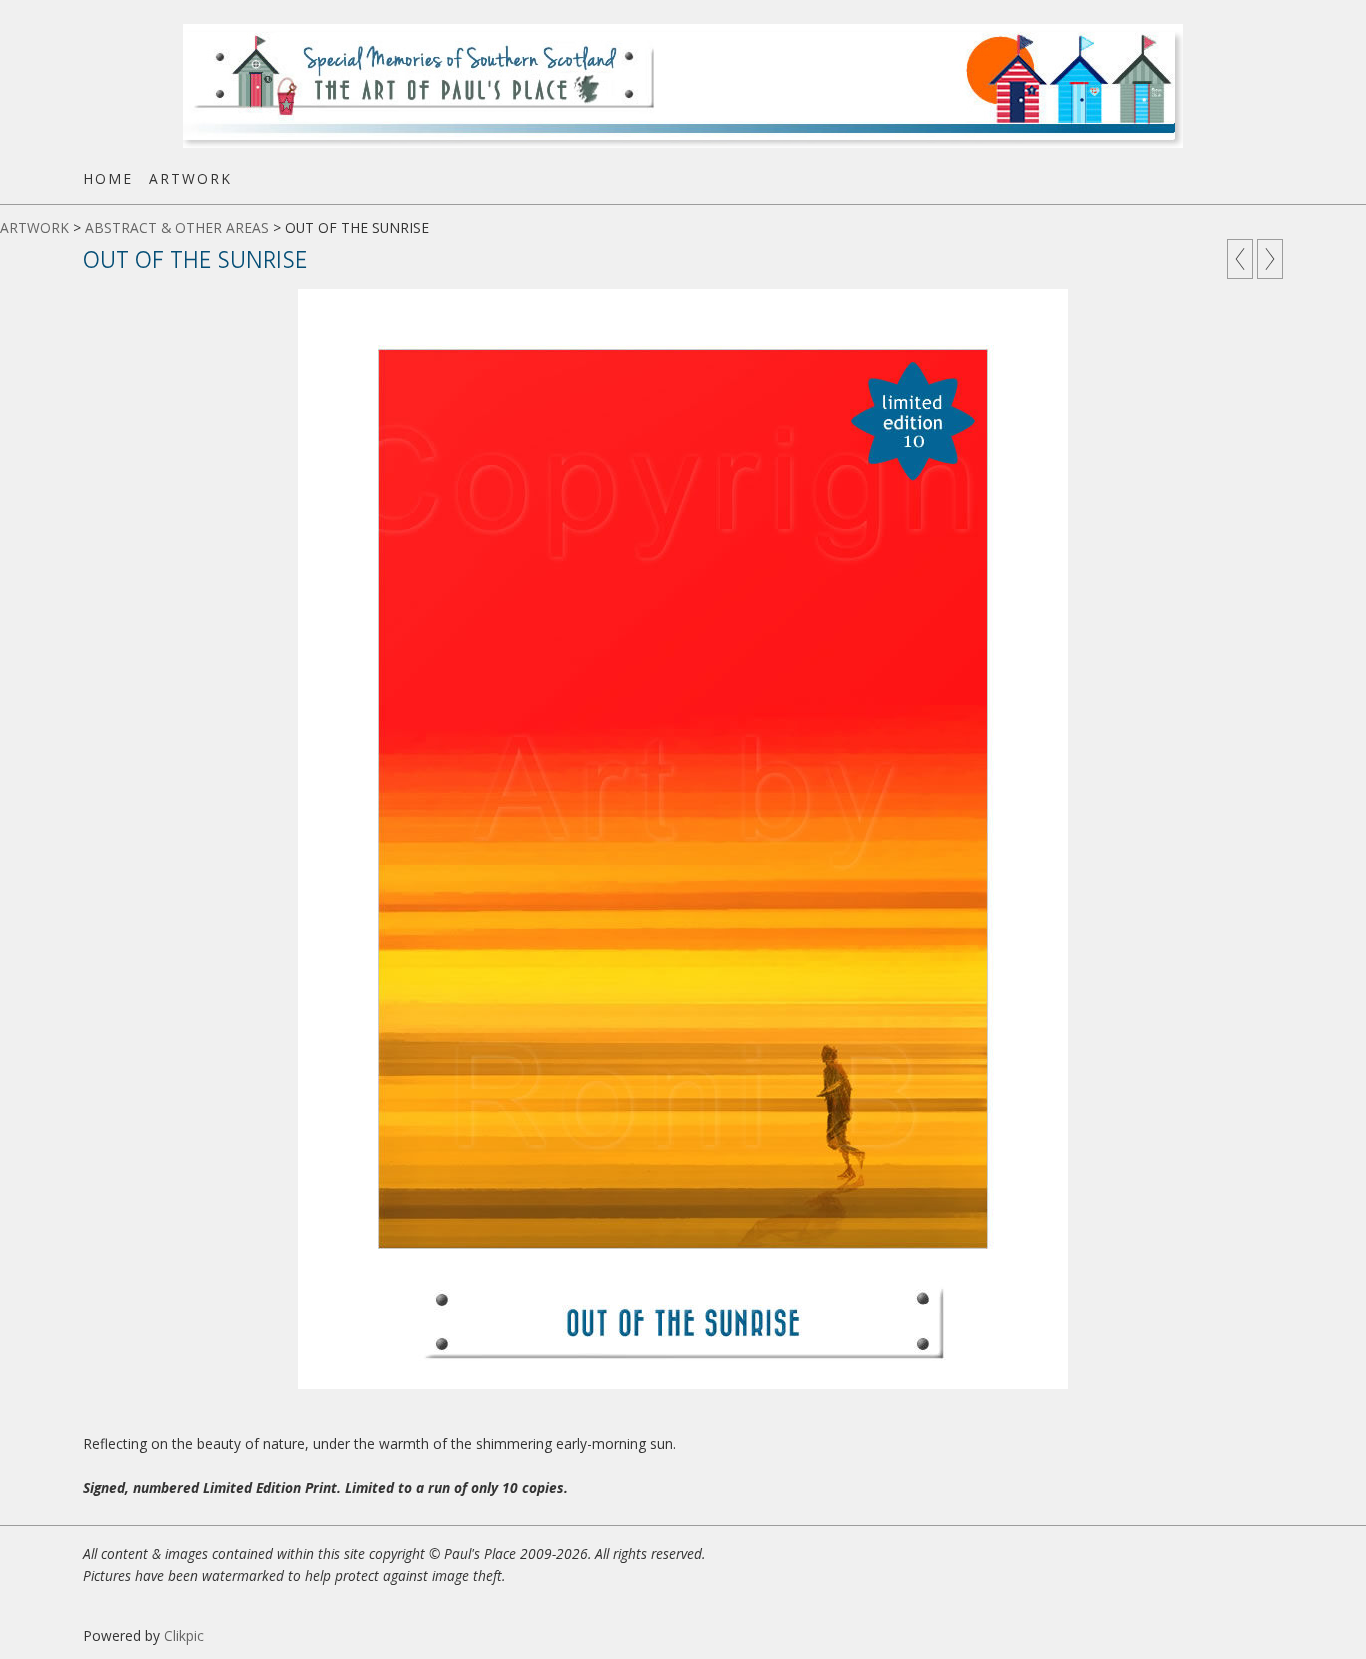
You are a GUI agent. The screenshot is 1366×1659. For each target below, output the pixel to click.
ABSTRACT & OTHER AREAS (177, 227)
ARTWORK (190, 178)
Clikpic (184, 1635)
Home (108, 178)
